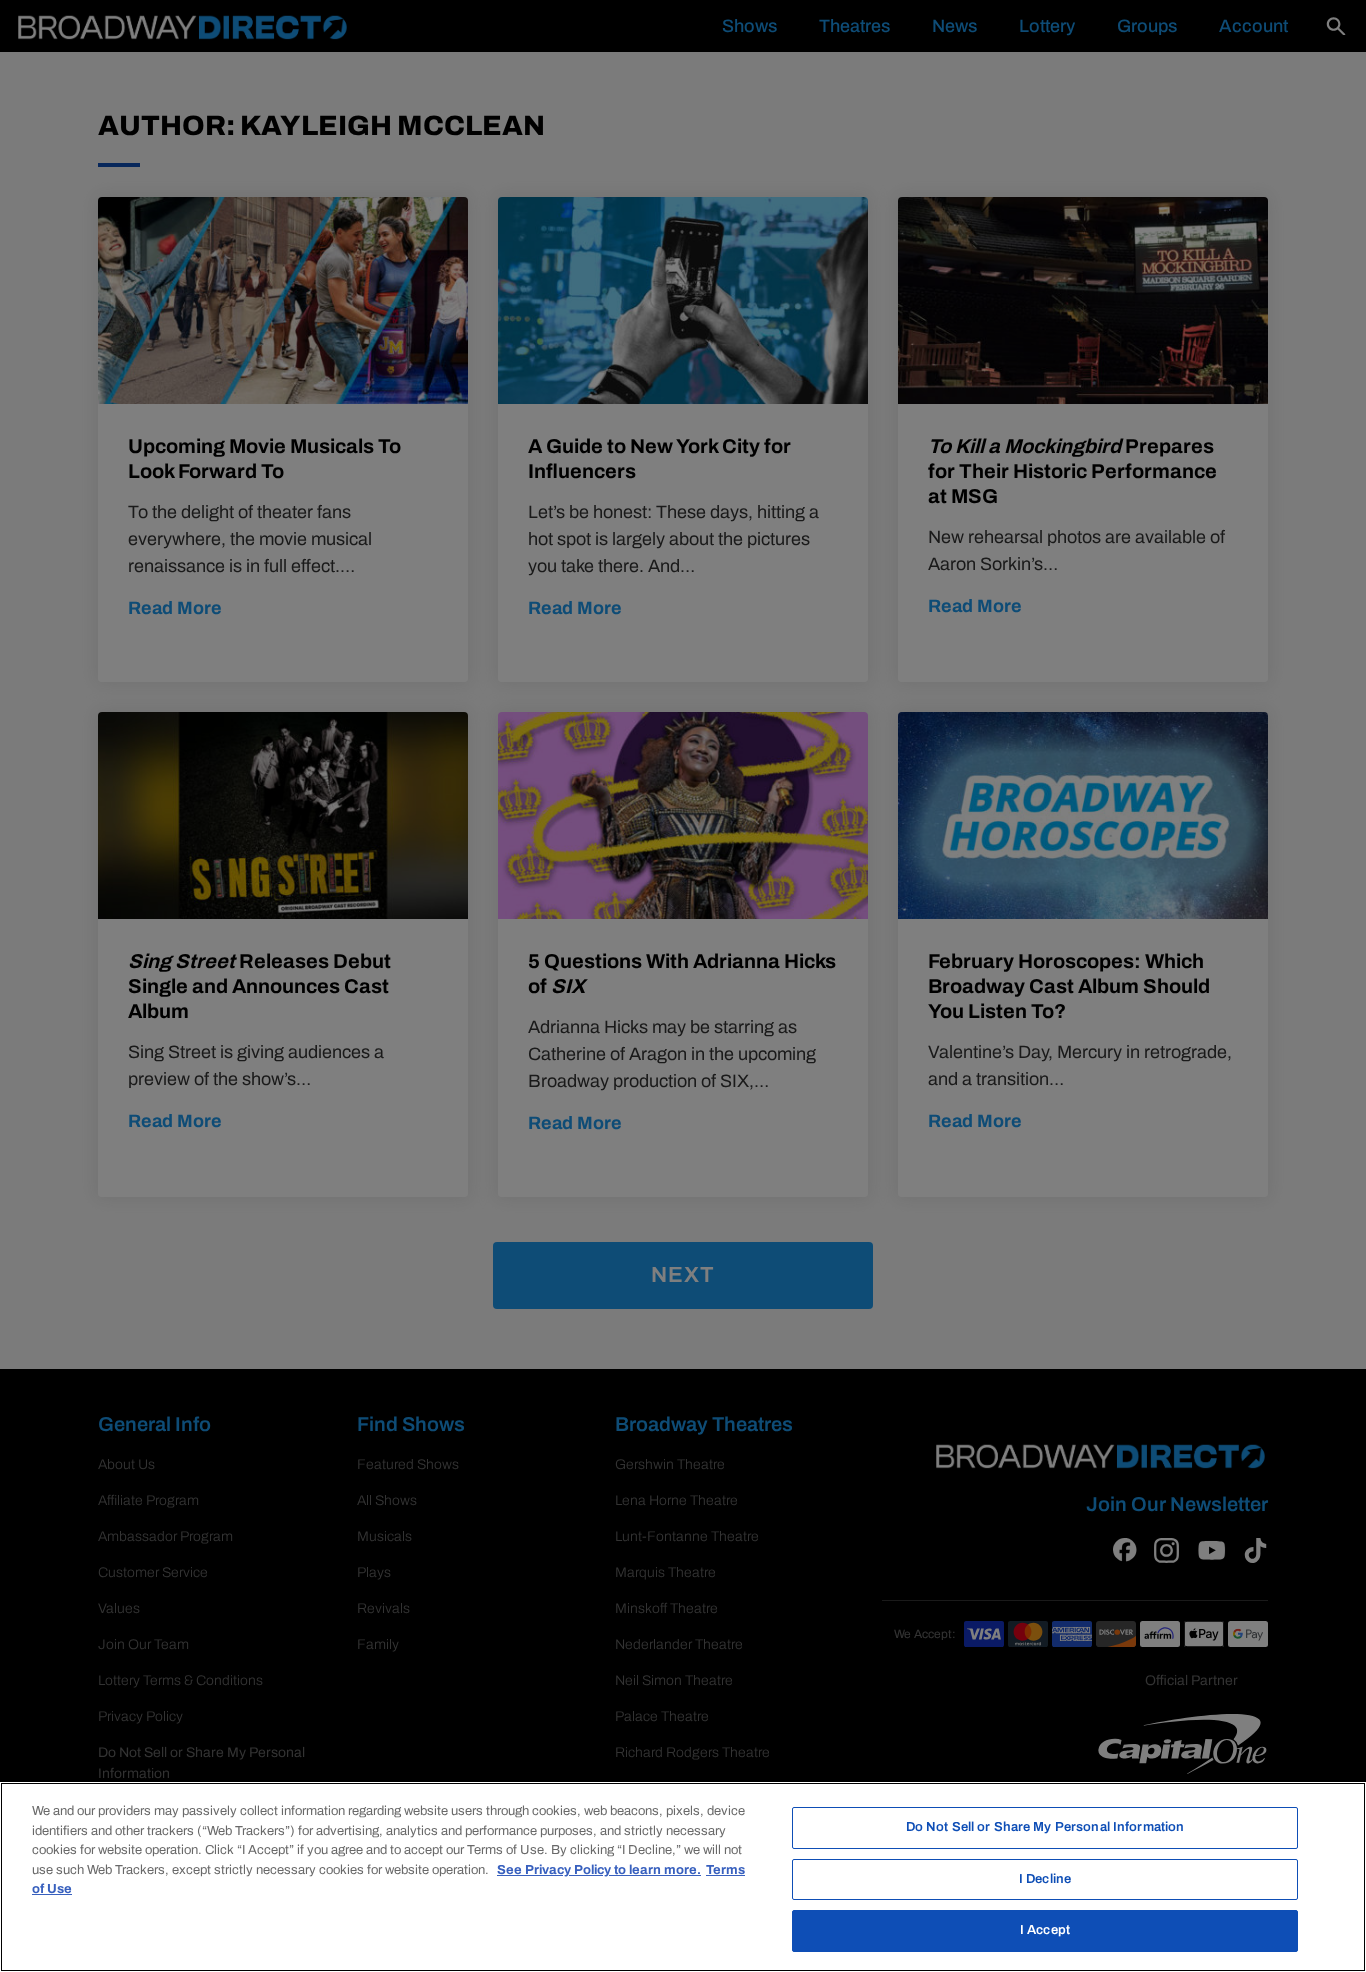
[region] (683, 1877)
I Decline (1045, 1879)
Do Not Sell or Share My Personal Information (1045, 1827)
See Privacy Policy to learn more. (599, 1870)
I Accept (1045, 1930)
